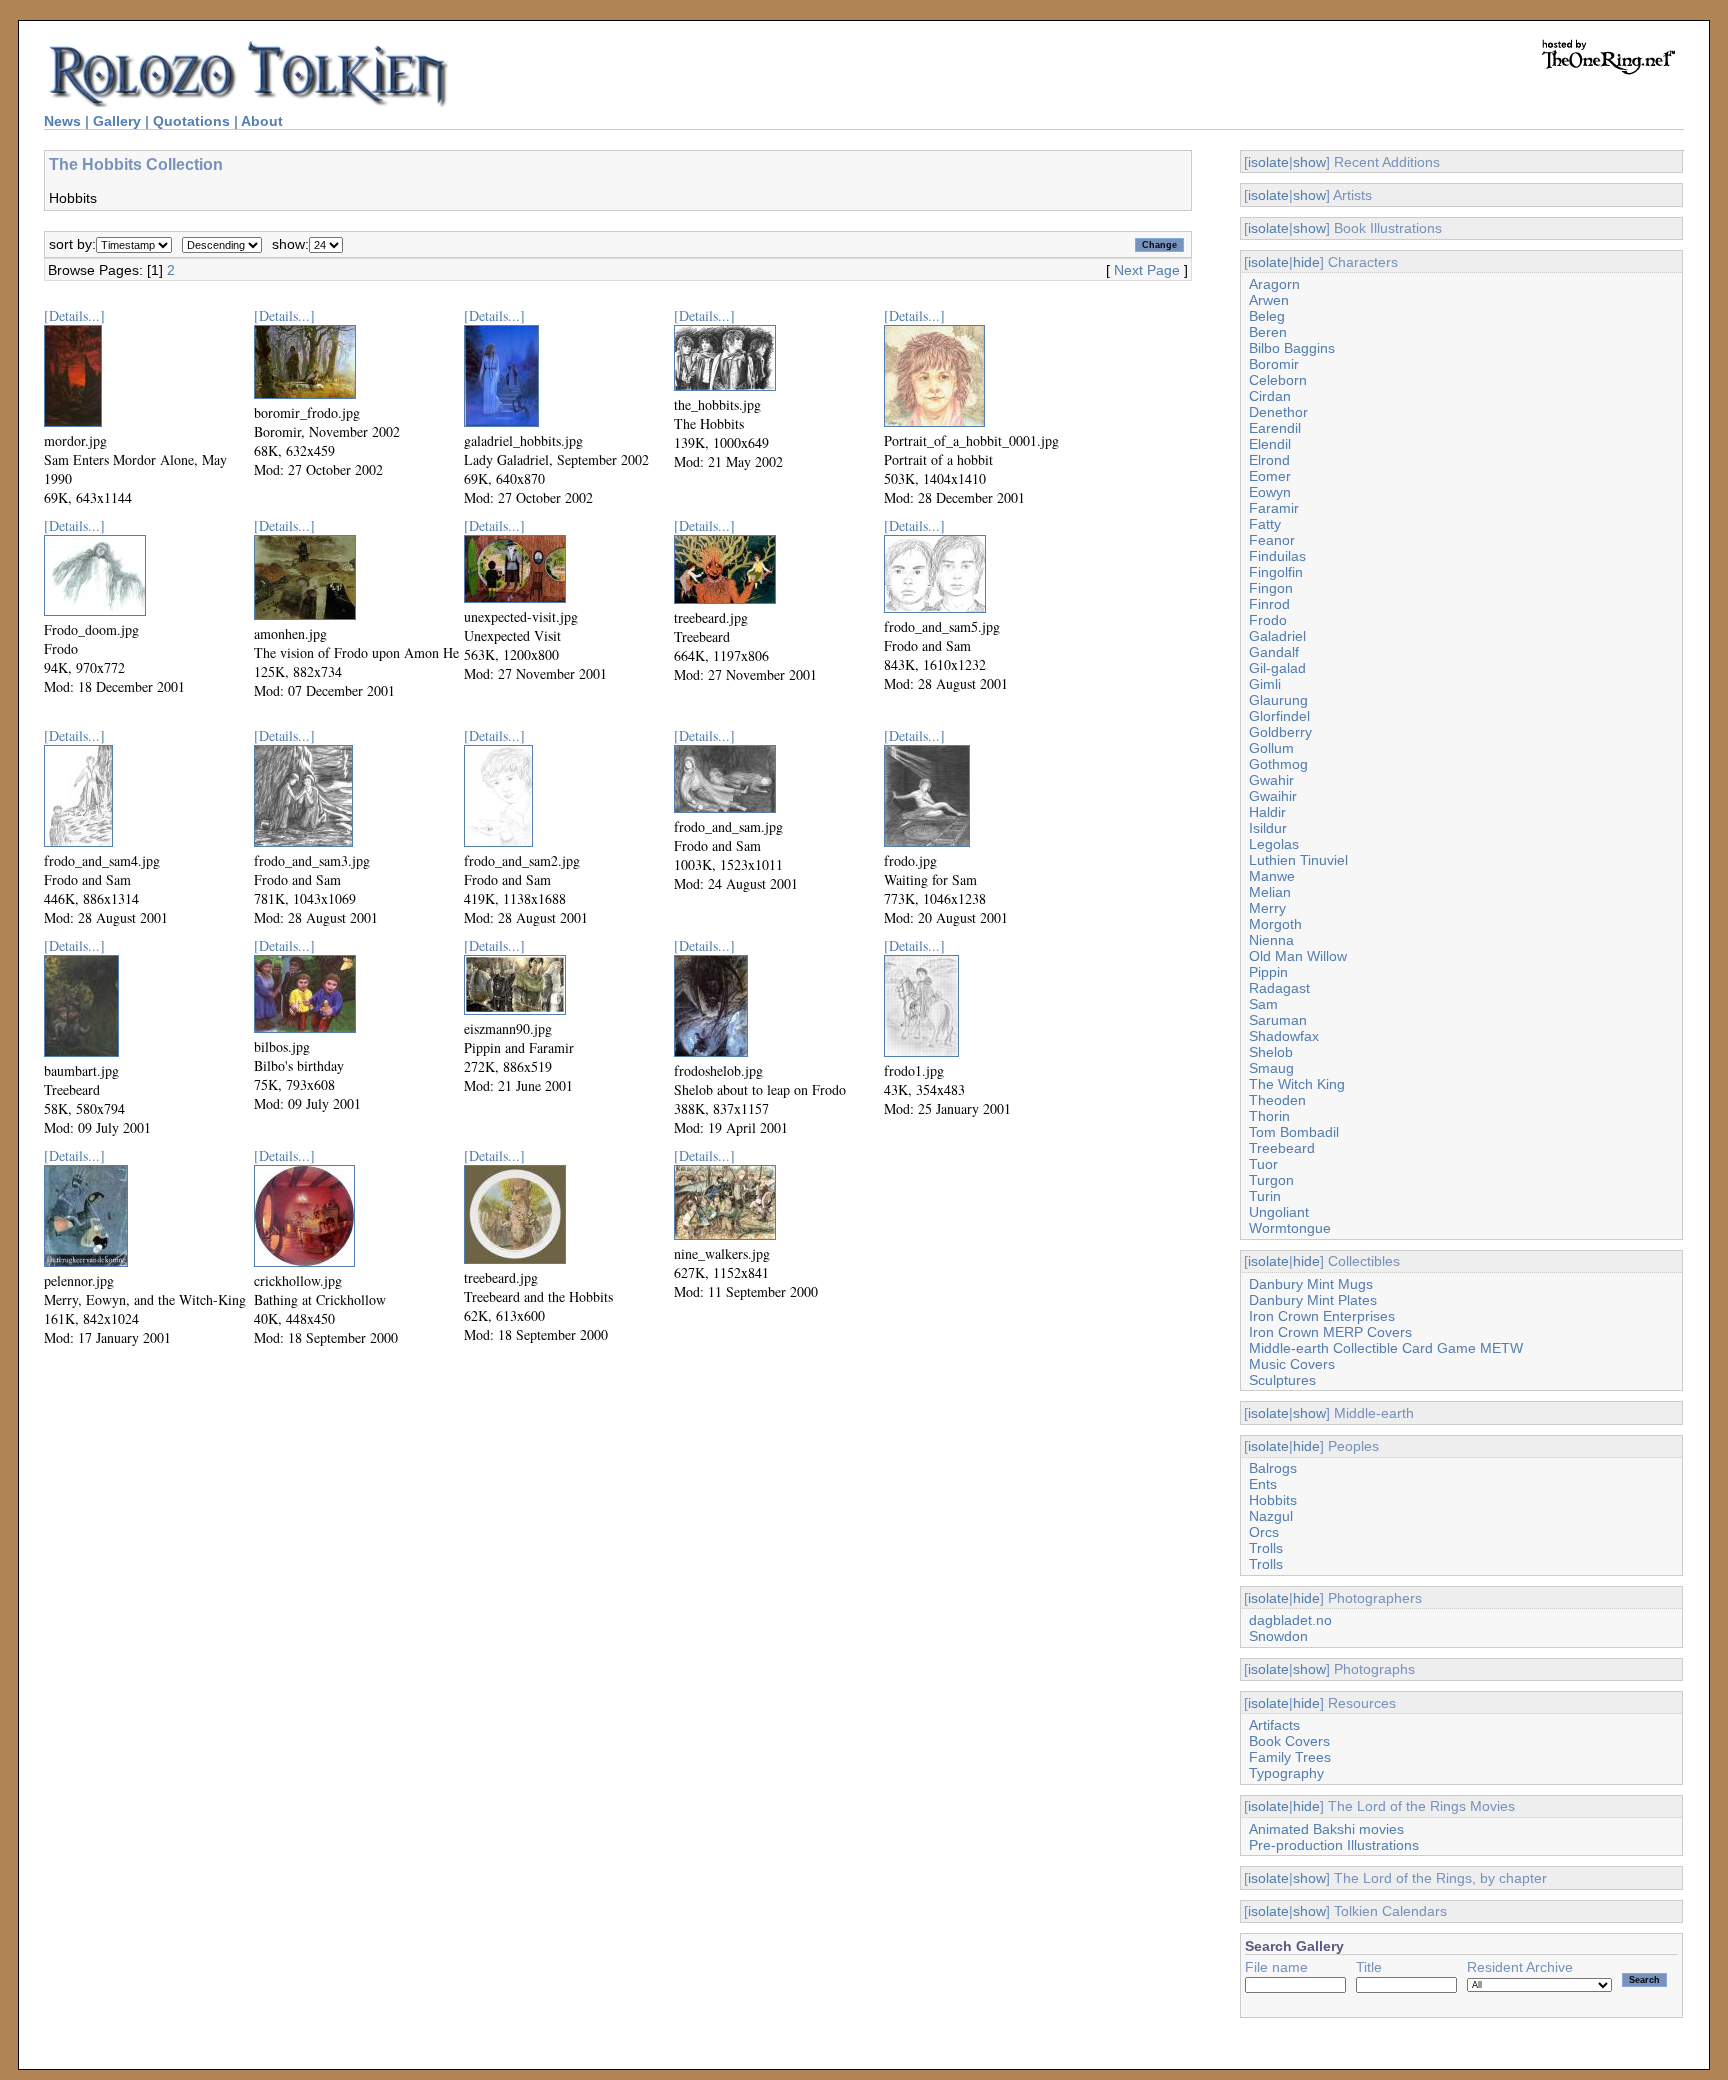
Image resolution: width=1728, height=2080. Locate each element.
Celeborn (1278, 380)
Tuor (1263, 1164)
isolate (1268, 162)
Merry (1267, 908)
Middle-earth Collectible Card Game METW (1386, 1348)
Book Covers (1289, 1741)
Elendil (1270, 444)
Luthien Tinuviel (1298, 860)
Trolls (1266, 1548)
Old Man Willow (1298, 956)
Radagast (1279, 988)
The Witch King (1297, 1084)
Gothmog (1278, 764)
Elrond (1269, 460)
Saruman (1278, 1020)
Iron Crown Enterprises (1322, 1316)
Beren (1268, 332)
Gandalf (1274, 652)
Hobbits (1273, 1500)
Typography (1286, 1773)
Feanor (1272, 540)
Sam (1263, 1004)
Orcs (1264, 1532)
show (1309, 162)
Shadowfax (1284, 1036)
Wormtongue (1290, 1228)
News (62, 121)
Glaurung (1278, 700)
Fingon (1271, 588)
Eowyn (1270, 492)
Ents (1263, 1484)
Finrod (1269, 604)
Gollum (1271, 748)
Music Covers (1292, 1364)
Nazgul (1271, 1516)
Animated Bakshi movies (1326, 1829)
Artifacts (1274, 1725)
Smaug (1271, 1068)
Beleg (1267, 316)
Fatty (1265, 524)
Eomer (1270, 476)
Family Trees (1290, 1757)
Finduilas (1277, 556)
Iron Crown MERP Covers (1330, 1332)
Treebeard (1282, 1148)
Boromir (1274, 364)
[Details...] (74, 315)
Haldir (1267, 812)
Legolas (1274, 844)
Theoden (1277, 1100)
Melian (1270, 892)
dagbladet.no (1290, 1620)
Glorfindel (1279, 716)
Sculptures (1282, 1380)
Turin (1265, 1196)
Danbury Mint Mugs (1311, 1284)
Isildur (1268, 828)
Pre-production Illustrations (1334, 1845)
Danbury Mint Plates (1313, 1300)
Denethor (1278, 412)
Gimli (1265, 684)
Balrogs (1273, 1468)
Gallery (117, 121)
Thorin (1269, 1116)
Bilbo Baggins (1292, 348)
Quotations (191, 121)
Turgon (1271, 1180)
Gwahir (1271, 780)
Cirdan (1270, 396)
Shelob (1271, 1052)
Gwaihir (1273, 796)
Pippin (1268, 972)
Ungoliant (1279, 1212)
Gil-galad (1277, 668)
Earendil (1275, 428)
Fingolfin (1276, 572)
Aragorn (1274, 284)
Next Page (1147, 270)
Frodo (1268, 620)
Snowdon (1278, 1636)
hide (1306, 262)
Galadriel (1277, 636)
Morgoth (1275, 924)
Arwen (1269, 300)
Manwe (1272, 876)
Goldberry (1280, 732)
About (262, 121)
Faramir (1274, 508)
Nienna (1271, 940)
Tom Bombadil (1294, 1132)
